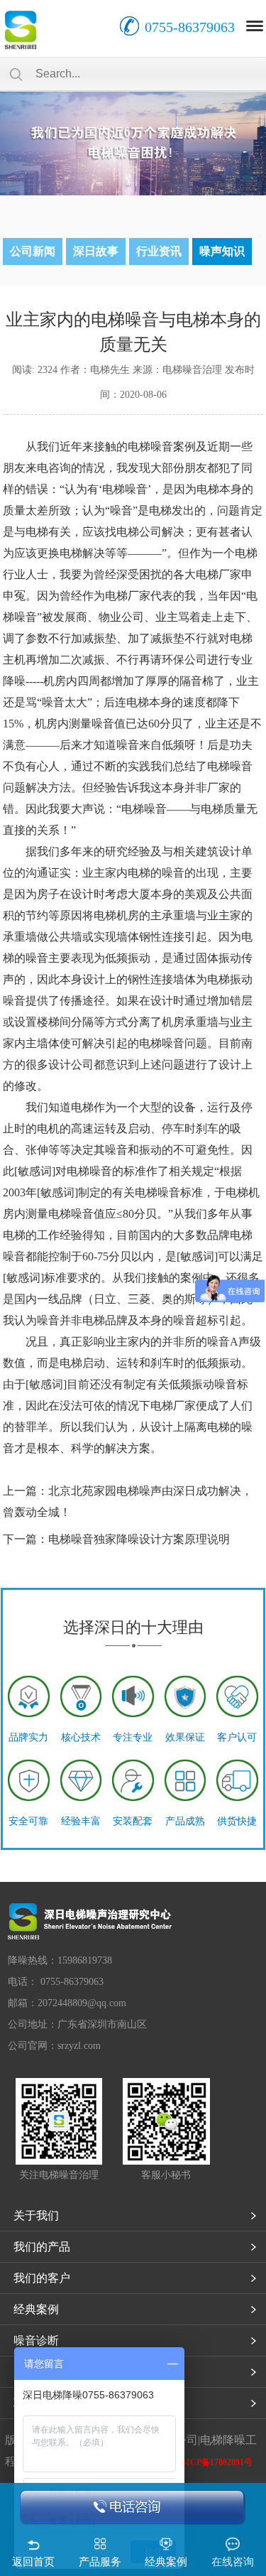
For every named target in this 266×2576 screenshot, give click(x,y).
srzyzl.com (79, 2046)
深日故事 (96, 251)
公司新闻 (33, 251)
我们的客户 (42, 2278)
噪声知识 (222, 251)
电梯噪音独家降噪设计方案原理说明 (139, 1539)
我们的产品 (42, 2247)
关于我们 (36, 2215)
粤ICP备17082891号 (215, 2462)
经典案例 (36, 2309)
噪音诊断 (36, 2340)
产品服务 (100, 2562)
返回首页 (33, 2562)
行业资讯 (159, 251)
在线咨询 (233, 2562)
